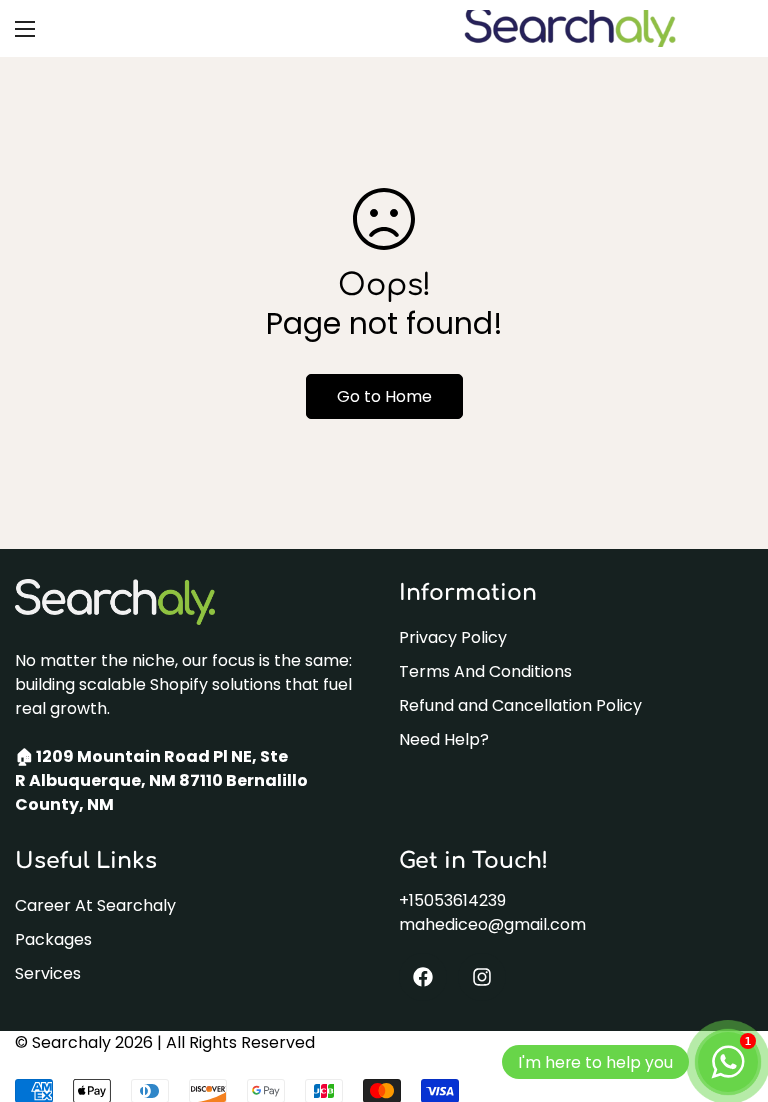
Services (48, 973)
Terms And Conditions (485, 671)
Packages (53, 939)
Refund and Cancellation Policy (520, 705)
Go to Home (384, 396)
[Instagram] (482, 977)
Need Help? (444, 739)
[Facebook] (423, 977)
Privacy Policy (453, 637)
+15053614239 (452, 900)
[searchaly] (569, 28)
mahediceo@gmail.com (492, 924)
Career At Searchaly (95, 905)
